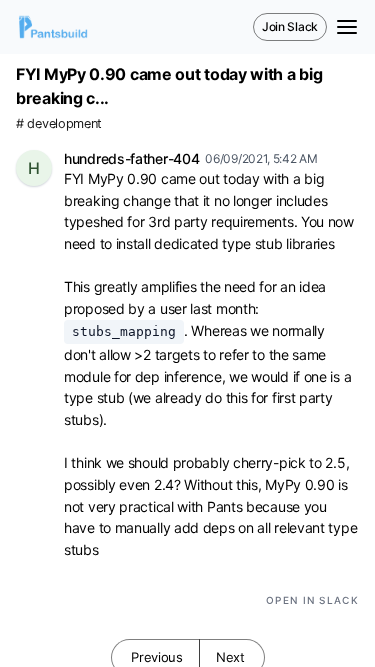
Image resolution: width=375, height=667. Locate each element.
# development (59, 123)
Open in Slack (312, 600)
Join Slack (290, 26)
